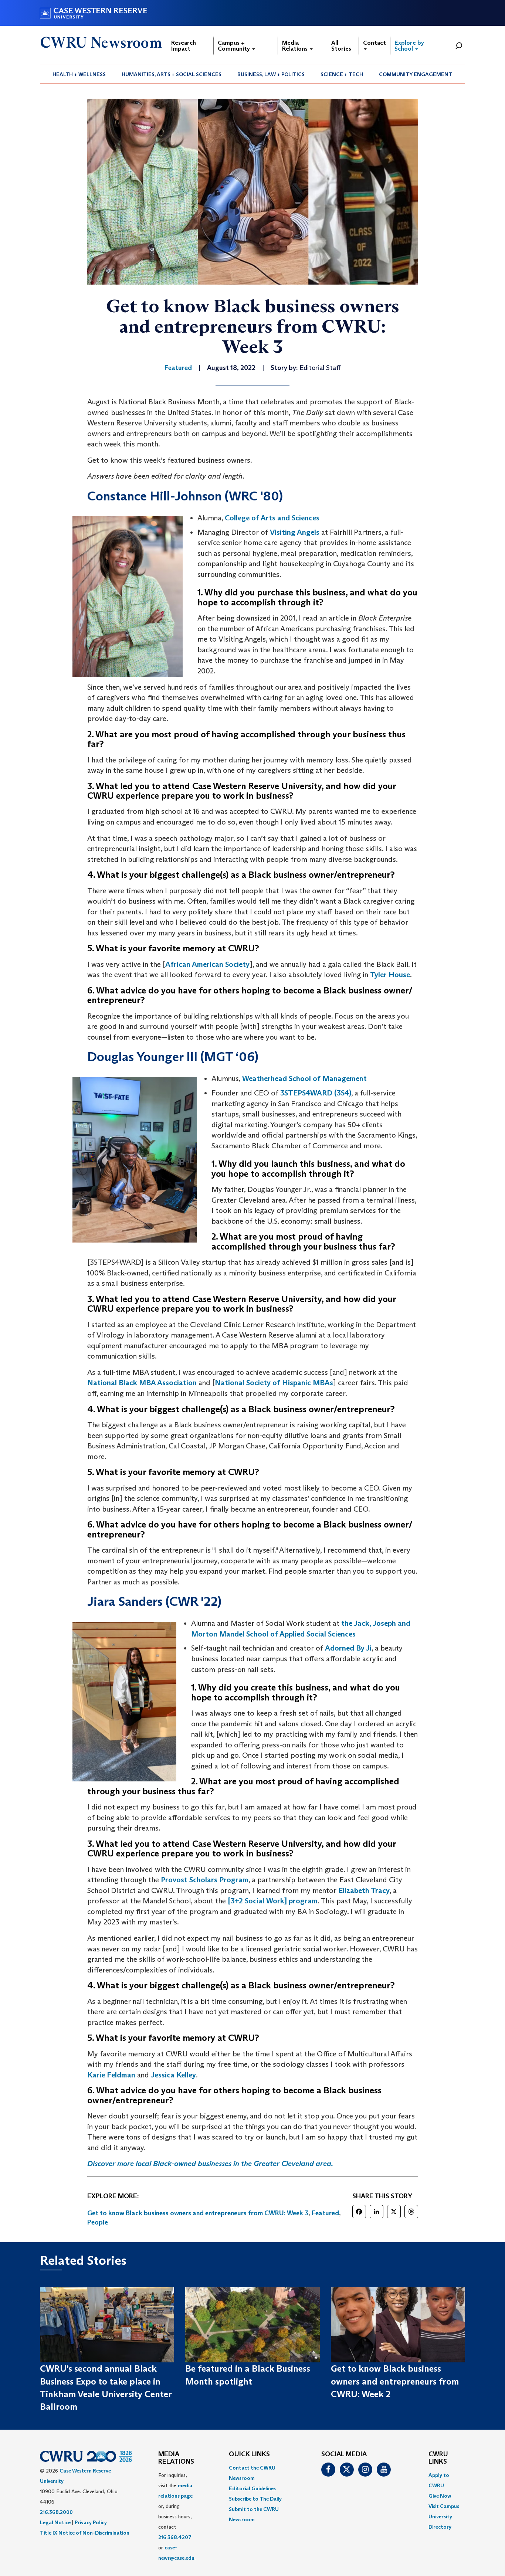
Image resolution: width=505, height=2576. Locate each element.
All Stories (341, 46)
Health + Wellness (79, 74)
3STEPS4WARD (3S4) (316, 1093)
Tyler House (390, 975)
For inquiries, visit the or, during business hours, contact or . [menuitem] (177, 2516)
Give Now (440, 2496)
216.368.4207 (175, 2537)
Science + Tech (342, 74)
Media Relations (296, 46)
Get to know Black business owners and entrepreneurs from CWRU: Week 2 (395, 2381)
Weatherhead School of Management (304, 1078)
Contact (374, 43)
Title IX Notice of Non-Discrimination (85, 2533)
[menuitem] (79, 74)
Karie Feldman (111, 2075)
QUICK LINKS (249, 2454)
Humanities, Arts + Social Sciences (172, 74)
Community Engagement (416, 74)
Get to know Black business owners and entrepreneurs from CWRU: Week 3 (198, 2213)
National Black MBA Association (142, 1383)
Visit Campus (444, 2506)
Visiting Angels (295, 532)
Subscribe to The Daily (255, 2499)
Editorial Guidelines (252, 2488)
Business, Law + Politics (271, 74)
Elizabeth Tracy (364, 1890)
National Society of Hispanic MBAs (274, 1383)
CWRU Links (438, 2458)
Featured (325, 2213)
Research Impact (184, 46)
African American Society (207, 964)
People (98, 2222)
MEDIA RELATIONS (176, 2458)
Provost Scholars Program (205, 1880)
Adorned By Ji (348, 1648)
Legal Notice (55, 2522)
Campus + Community (235, 46)
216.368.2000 (56, 2512)
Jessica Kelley (173, 2075)
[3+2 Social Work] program (273, 1901)
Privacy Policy (91, 2522)
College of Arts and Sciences (272, 518)
